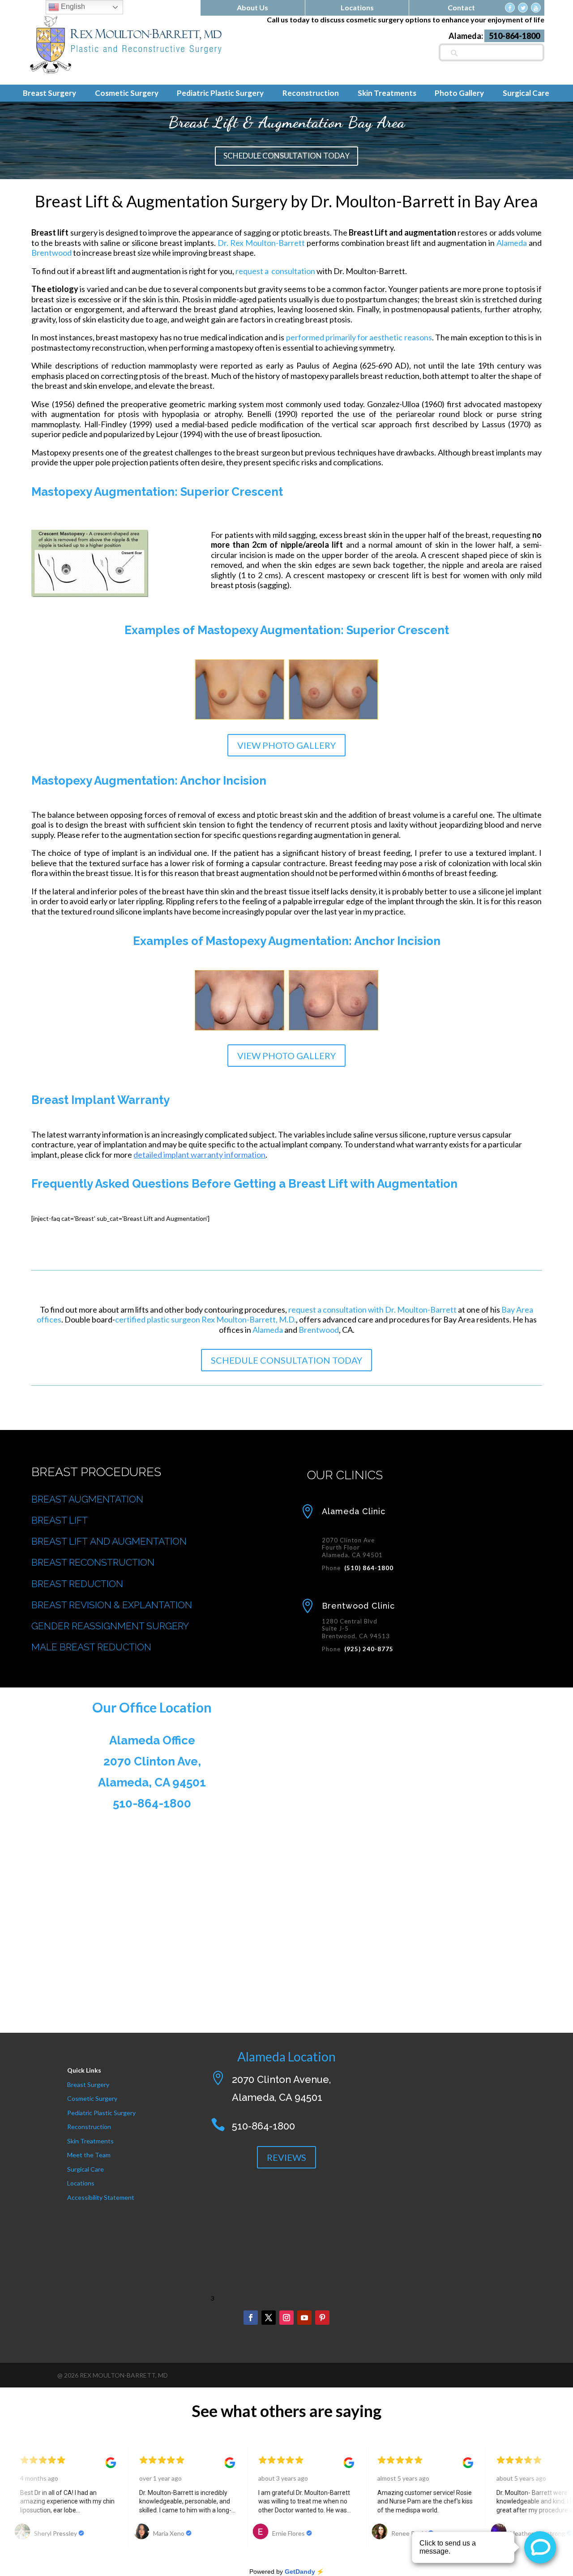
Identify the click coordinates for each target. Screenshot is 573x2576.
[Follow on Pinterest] (322, 2318)
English (72, 6)
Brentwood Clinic (358, 1606)
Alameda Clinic (354, 1511)
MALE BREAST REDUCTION (91, 1647)
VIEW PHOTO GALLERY (286, 745)
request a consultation (275, 271)
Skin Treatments (90, 2141)
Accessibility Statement (101, 2197)
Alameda (512, 243)
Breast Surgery (88, 2084)
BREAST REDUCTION (77, 1584)
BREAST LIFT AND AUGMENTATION (109, 1541)
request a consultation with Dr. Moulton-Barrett (372, 1309)
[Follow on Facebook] (251, 2318)
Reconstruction (89, 2127)
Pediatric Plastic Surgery (101, 2113)
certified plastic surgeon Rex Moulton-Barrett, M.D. (205, 1319)
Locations (81, 2183)
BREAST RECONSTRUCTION (93, 1562)
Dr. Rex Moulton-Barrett (261, 243)
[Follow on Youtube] (304, 2318)
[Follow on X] (269, 2318)
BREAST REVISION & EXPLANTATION (112, 1605)
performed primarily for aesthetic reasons (359, 337)
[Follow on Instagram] (286, 2318)
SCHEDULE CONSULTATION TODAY (286, 156)
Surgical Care (86, 2169)
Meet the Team (89, 2155)
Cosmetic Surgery (92, 2098)
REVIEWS (286, 2157)
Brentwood (51, 253)
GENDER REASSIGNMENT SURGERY (110, 1626)
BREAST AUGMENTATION (87, 1499)
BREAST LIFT (60, 1520)
